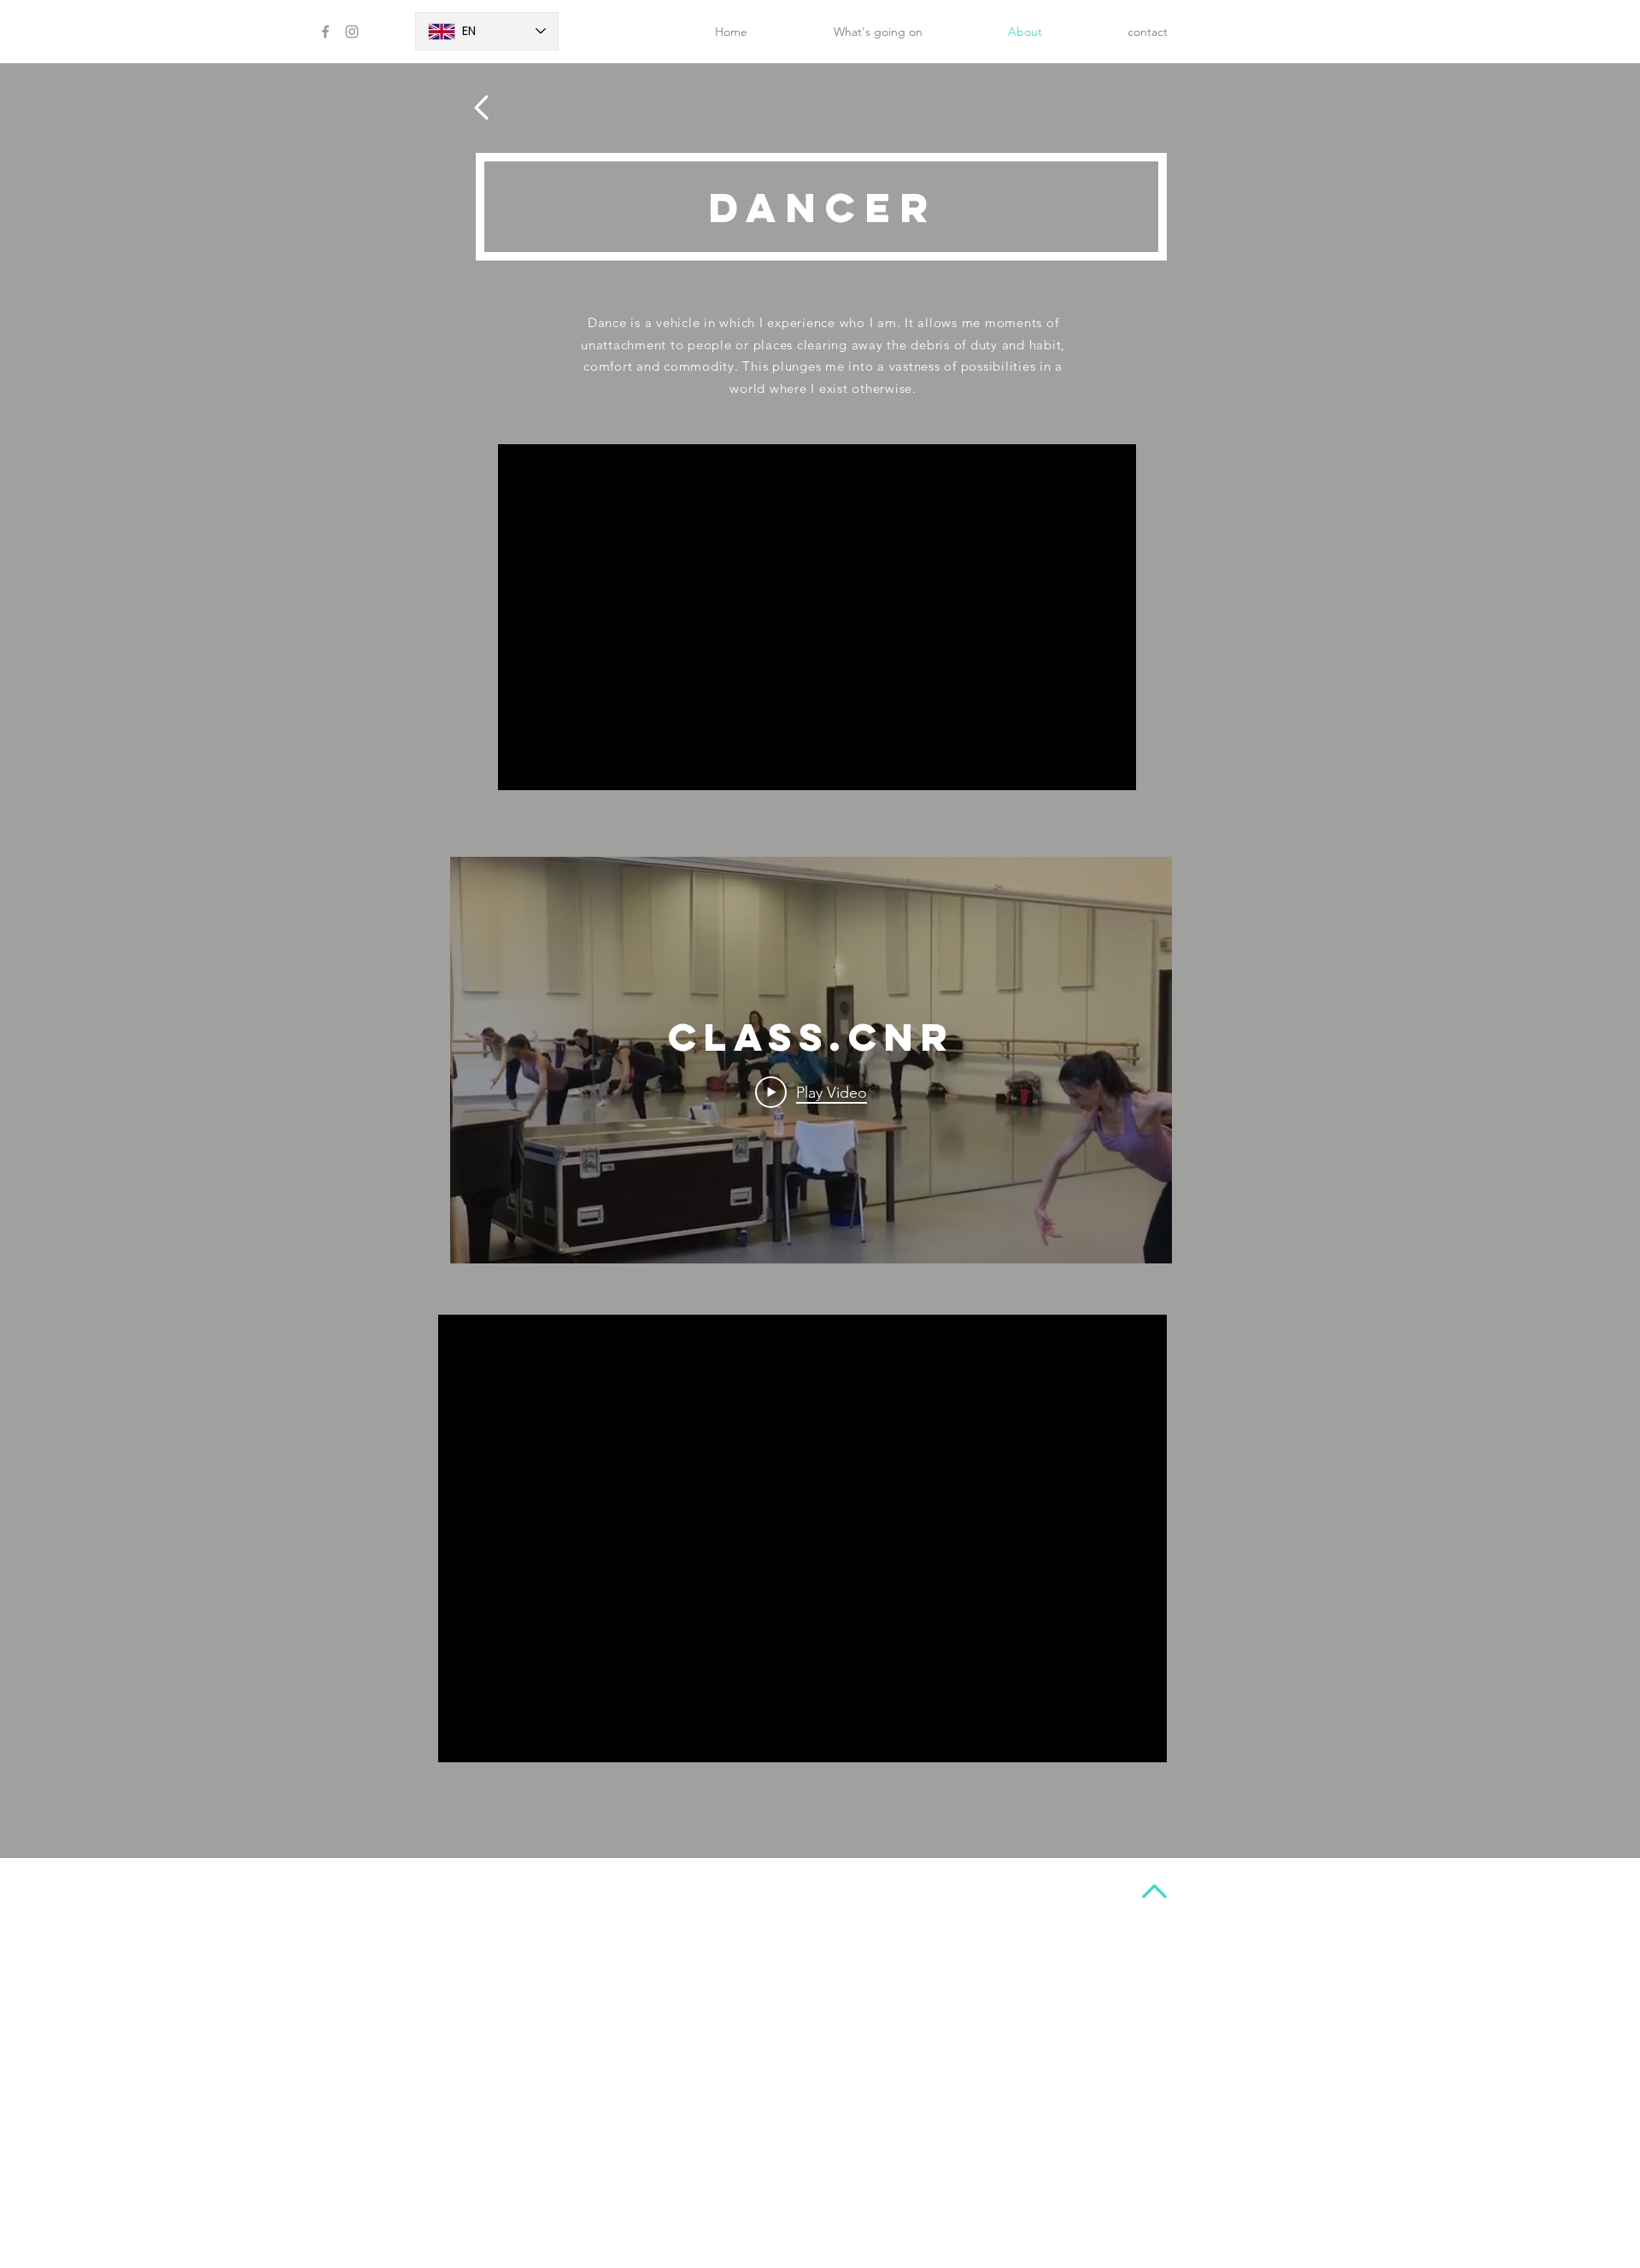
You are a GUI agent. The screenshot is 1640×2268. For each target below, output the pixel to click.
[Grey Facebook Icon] (325, 32)
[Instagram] (352, 32)
